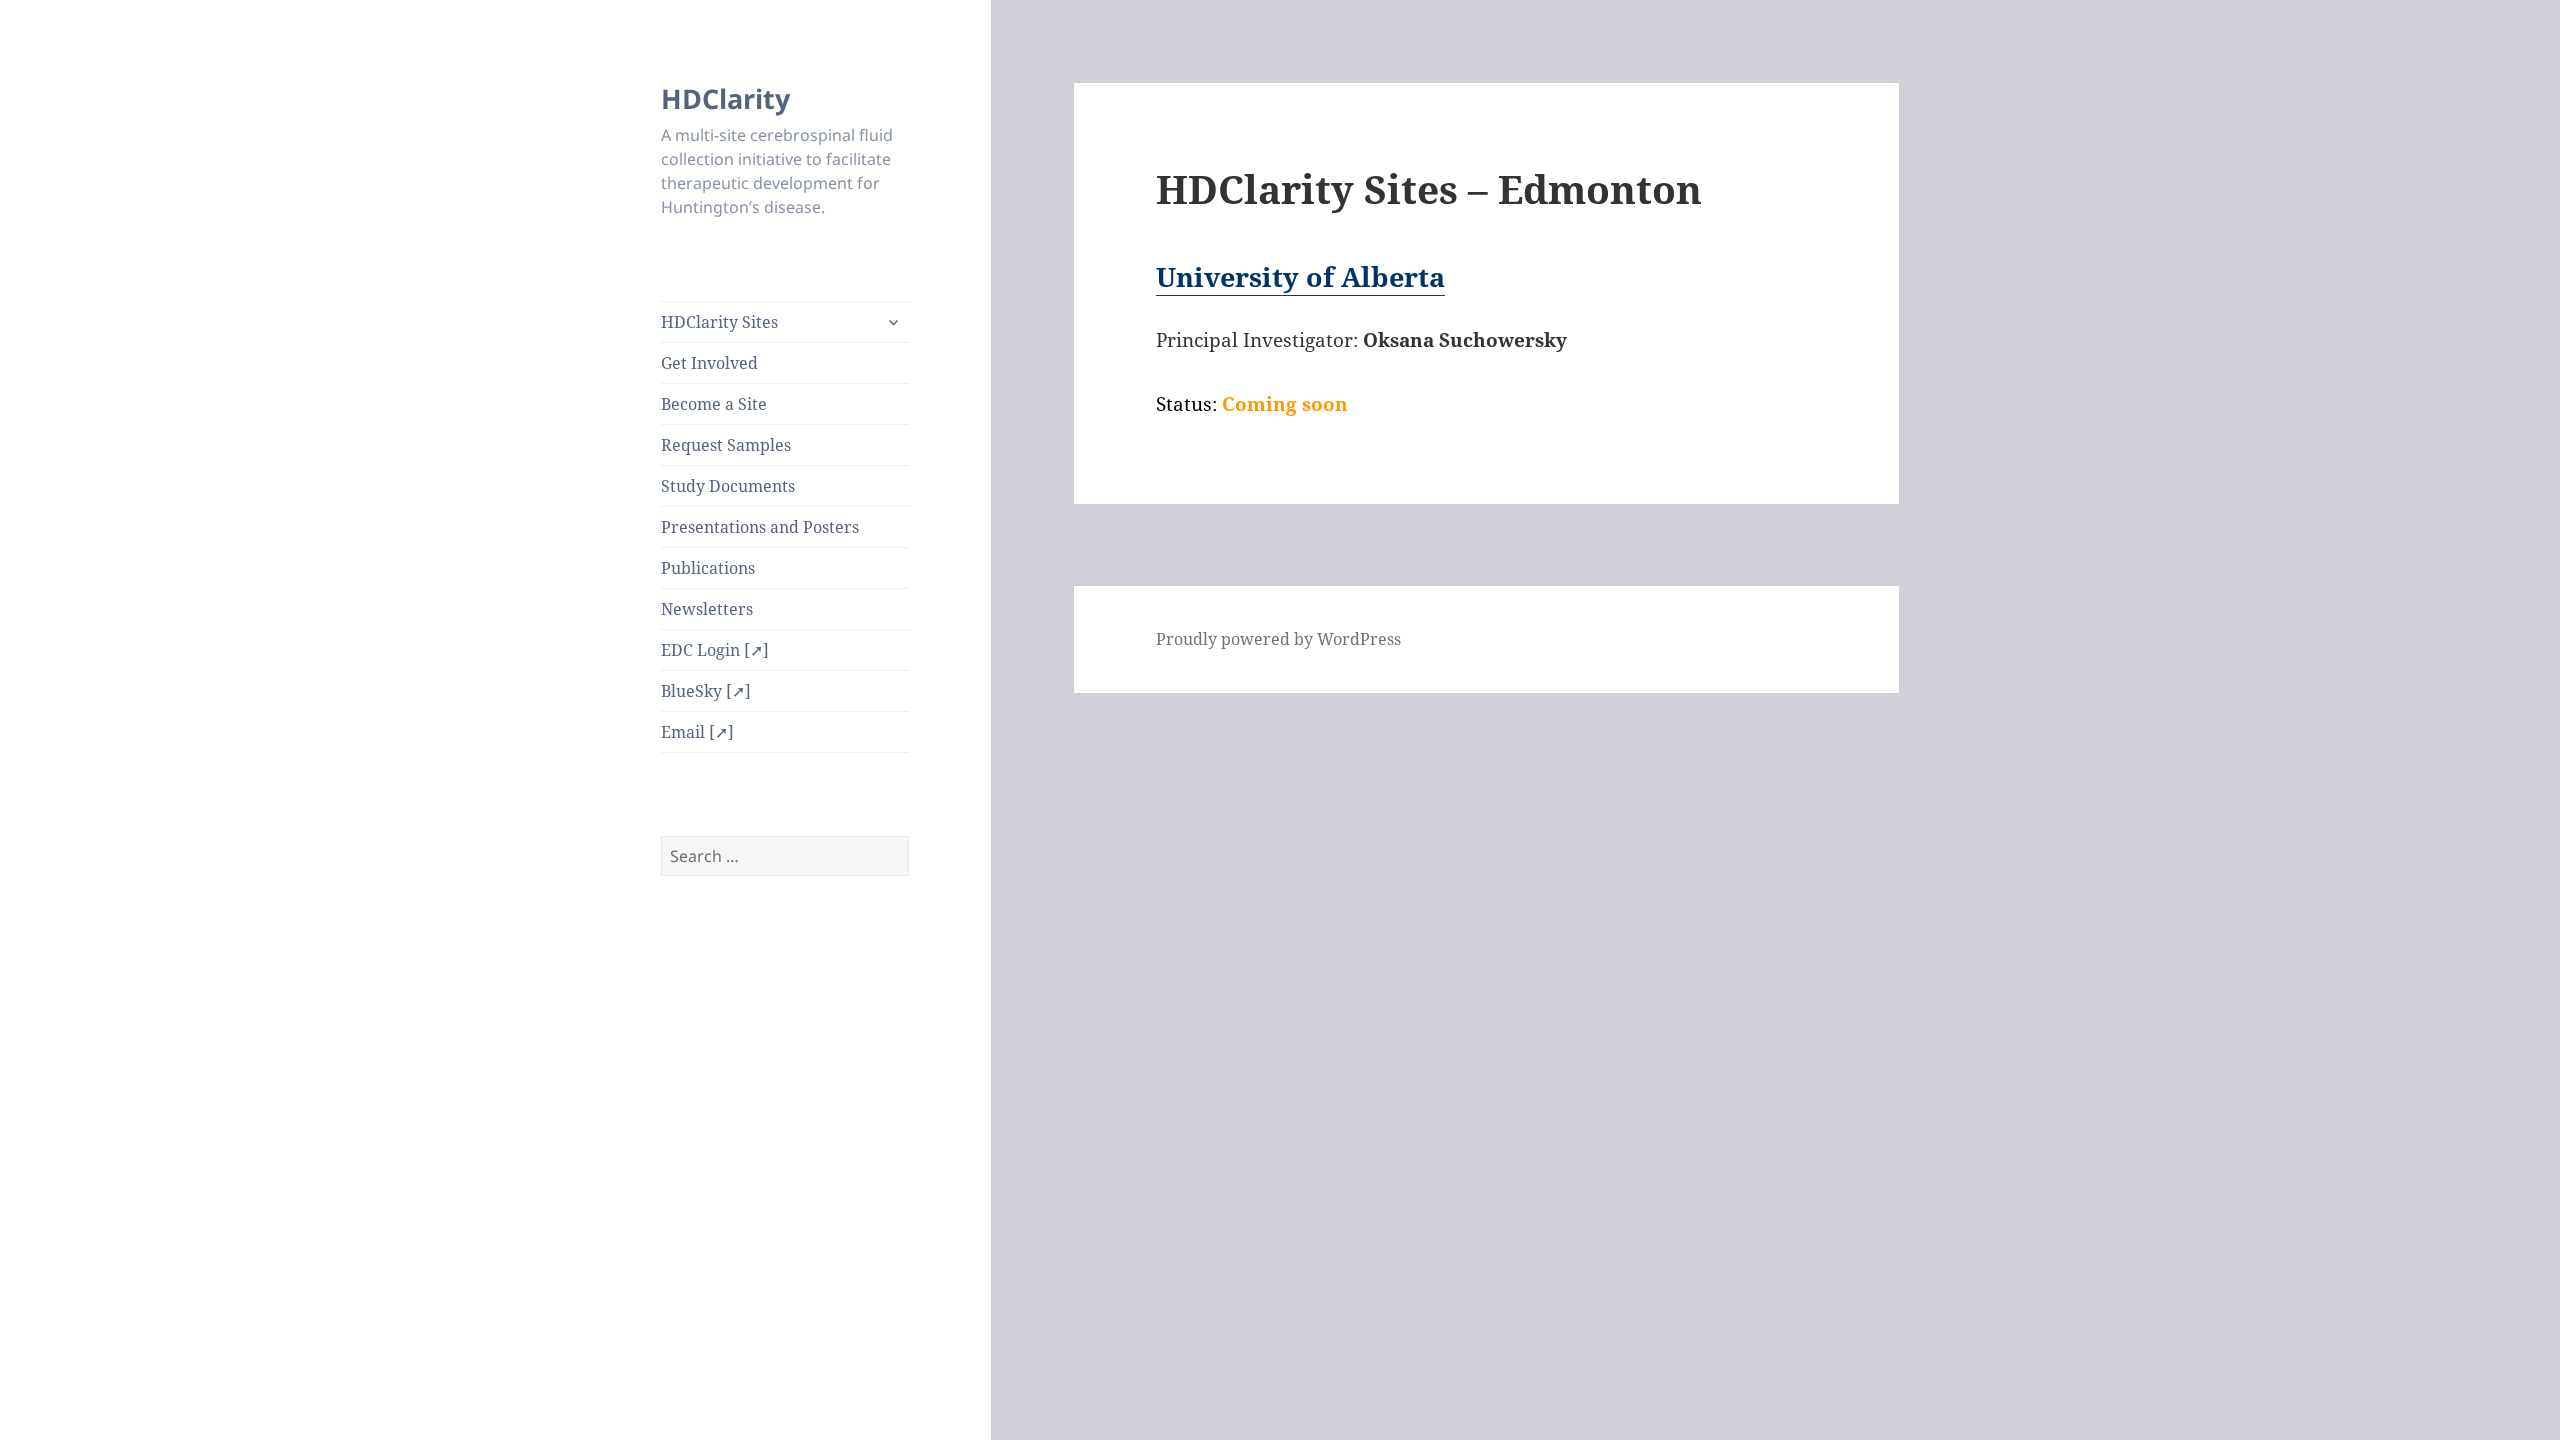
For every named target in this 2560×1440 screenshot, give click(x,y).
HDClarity (725, 98)
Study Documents (728, 486)
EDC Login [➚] (715, 650)
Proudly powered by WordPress (1278, 639)
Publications (708, 568)
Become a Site (714, 404)
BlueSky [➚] (706, 691)
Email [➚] (697, 732)
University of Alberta (1300, 276)
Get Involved (709, 363)
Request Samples (726, 445)
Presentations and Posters (760, 527)
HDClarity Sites (719, 322)
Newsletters (707, 609)
